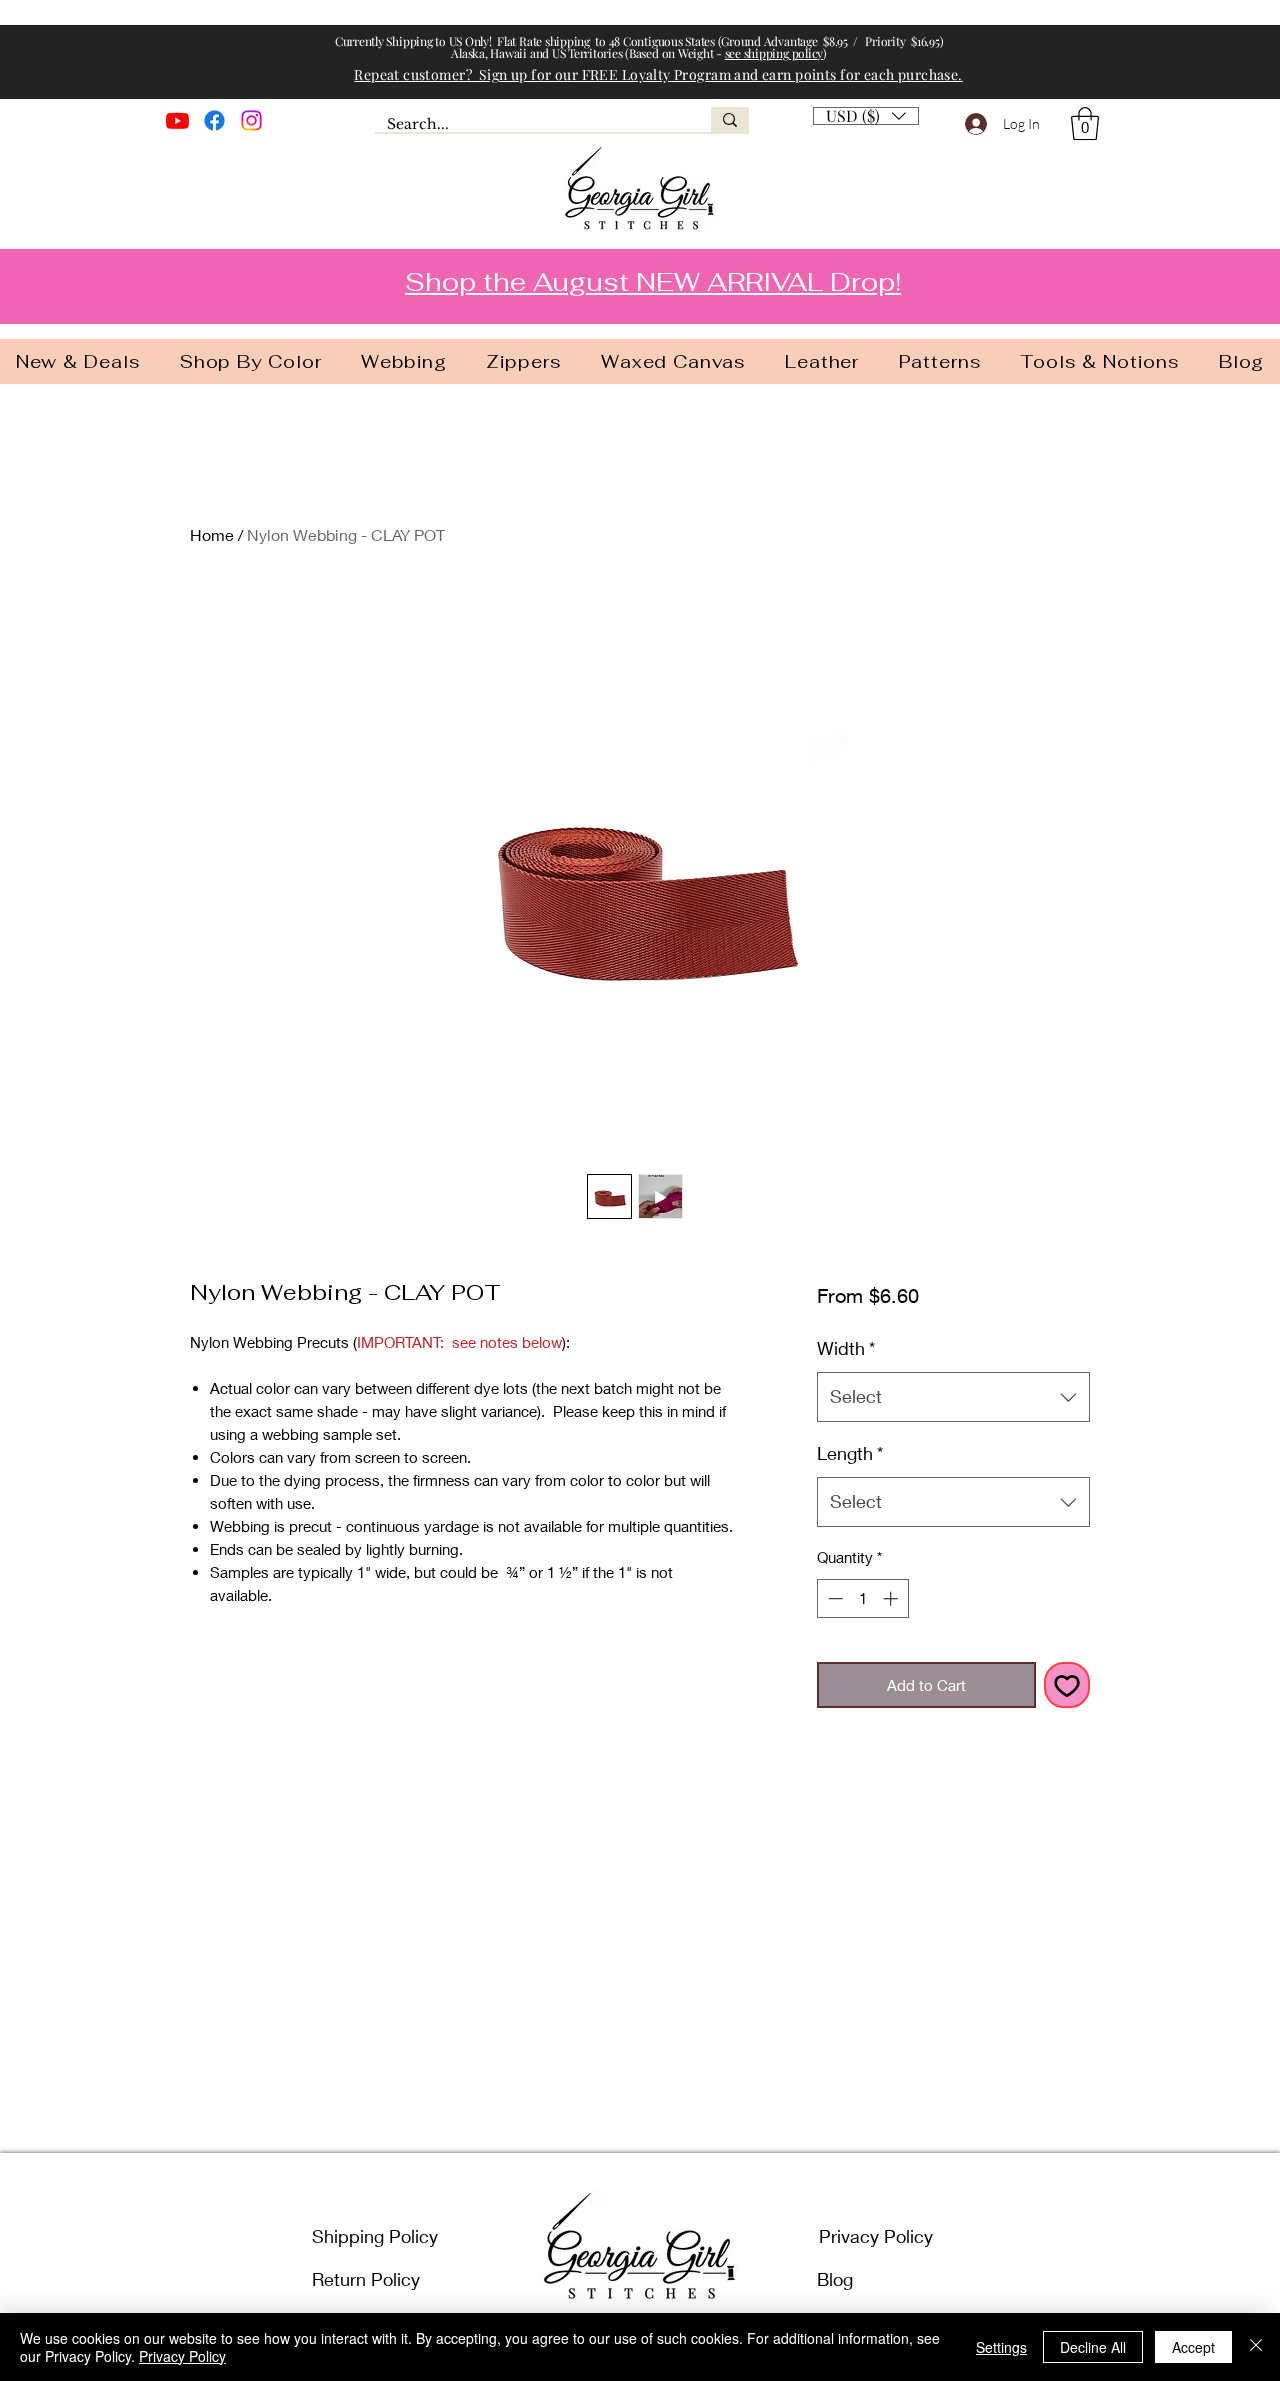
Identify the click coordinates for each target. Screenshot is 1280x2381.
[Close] (1256, 2347)
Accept (1193, 2347)
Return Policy (366, 2279)
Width (846, 1348)
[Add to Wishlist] (1067, 1685)
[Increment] (892, 1598)
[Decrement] (833, 1598)
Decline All (1093, 2347)
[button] (1085, 123)
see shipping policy (774, 53)
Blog (835, 2279)
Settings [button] (1001, 2347)
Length (850, 1453)
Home (212, 534)
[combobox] (953, 1397)
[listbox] (866, 116)
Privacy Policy (876, 2236)
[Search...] (730, 119)
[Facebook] (214, 120)
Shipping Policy (375, 2236)
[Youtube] (177, 120)
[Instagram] (251, 120)
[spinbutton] (862, 1598)
